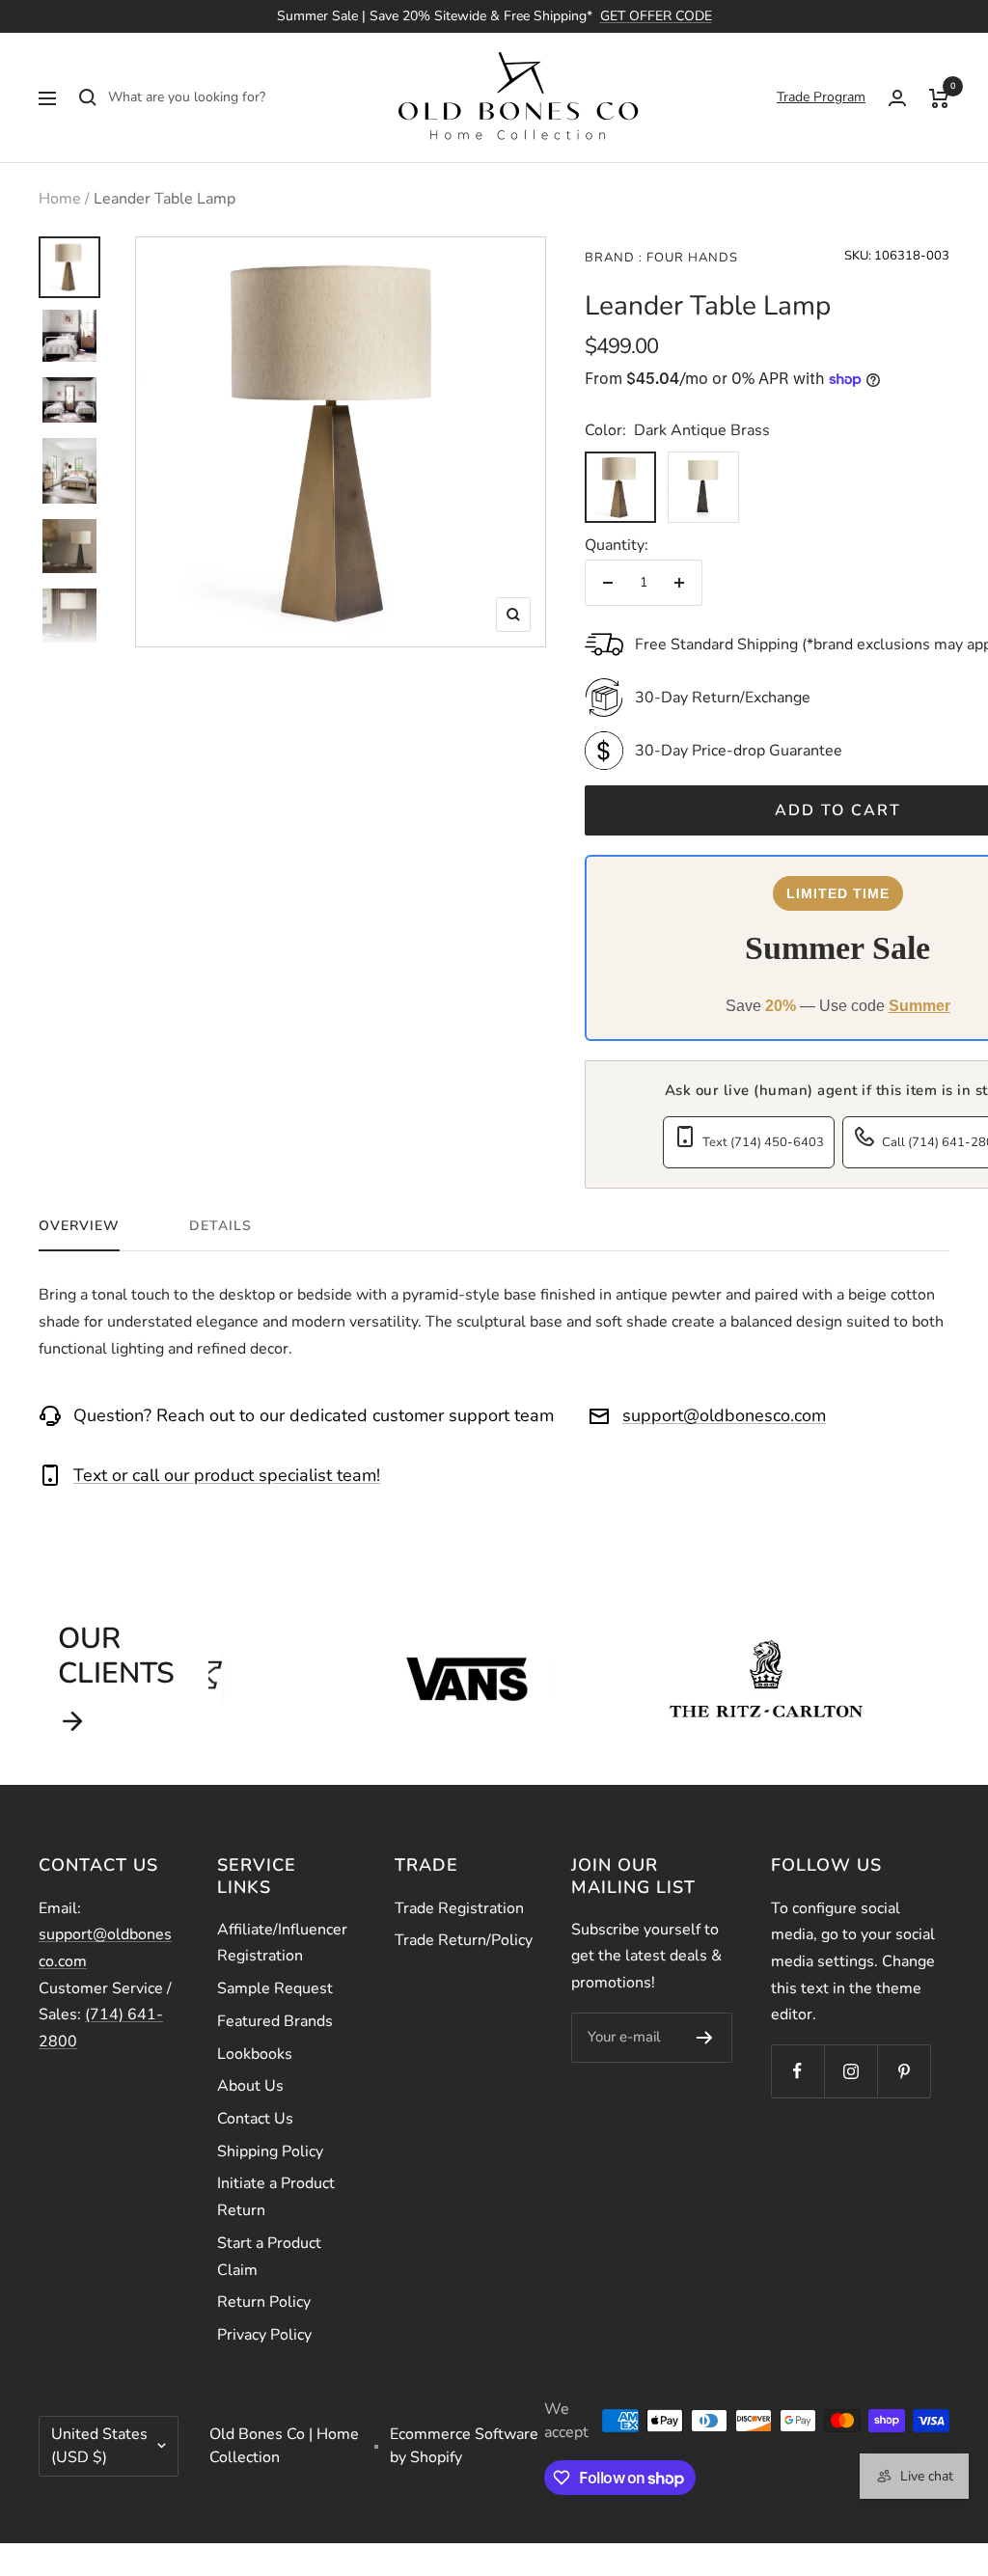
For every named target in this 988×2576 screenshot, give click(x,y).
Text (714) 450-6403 (763, 1142)
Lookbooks (255, 2054)
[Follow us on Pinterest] (904, 2071)
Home (60, 199)
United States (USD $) (99, 2446)
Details (220, 1226)
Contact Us (255, 2119)
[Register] (705, 2038)
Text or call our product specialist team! (227, 1475)
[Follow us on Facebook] (797, 2071)
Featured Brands (275, 2021)
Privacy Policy (264, 2335)
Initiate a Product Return (276, 2197)
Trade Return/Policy (464, 1940)
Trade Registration (459, 1908)
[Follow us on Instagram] (851, 2071)
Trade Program (821, 97)
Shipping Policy (270, 2151)
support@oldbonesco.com (724, 1415)
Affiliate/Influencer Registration (282, 1943)
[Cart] (939, 97)
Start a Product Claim (269, 2257)
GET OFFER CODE (656, 16)
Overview (79, 1226)
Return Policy (264, 2302)
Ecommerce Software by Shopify (464, 2446)
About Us (250, 2086)
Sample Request (275, 1988)
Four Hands (690, 258)
